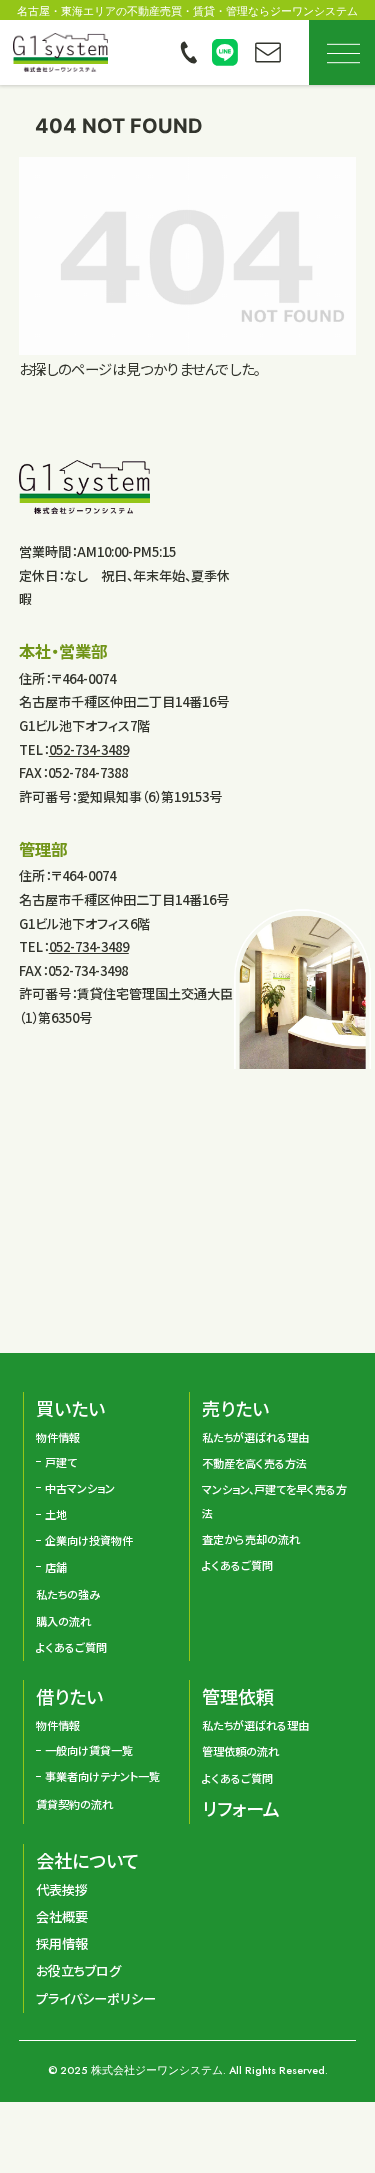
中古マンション (80, 1488)
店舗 (56, 1567)
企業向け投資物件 (89, 1540)
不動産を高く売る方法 (254, 1463)
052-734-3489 (89, 749)
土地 (56, 1514)
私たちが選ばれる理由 (255, 1437)
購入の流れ (63, 1621)
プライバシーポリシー (96, 1998)
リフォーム (241, 1808)
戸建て (61, 1462)
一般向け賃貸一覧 (89, 1750)
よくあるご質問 (71, 1647)
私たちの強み (68, 1594)
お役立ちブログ (78, 1970)
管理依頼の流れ (240, 1751)
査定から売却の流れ (251, 1539)
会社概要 (62, 1916)
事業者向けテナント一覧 (102, 1776)
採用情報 (62, 1943)
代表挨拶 (62, 1889)
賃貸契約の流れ (74, 1804)
